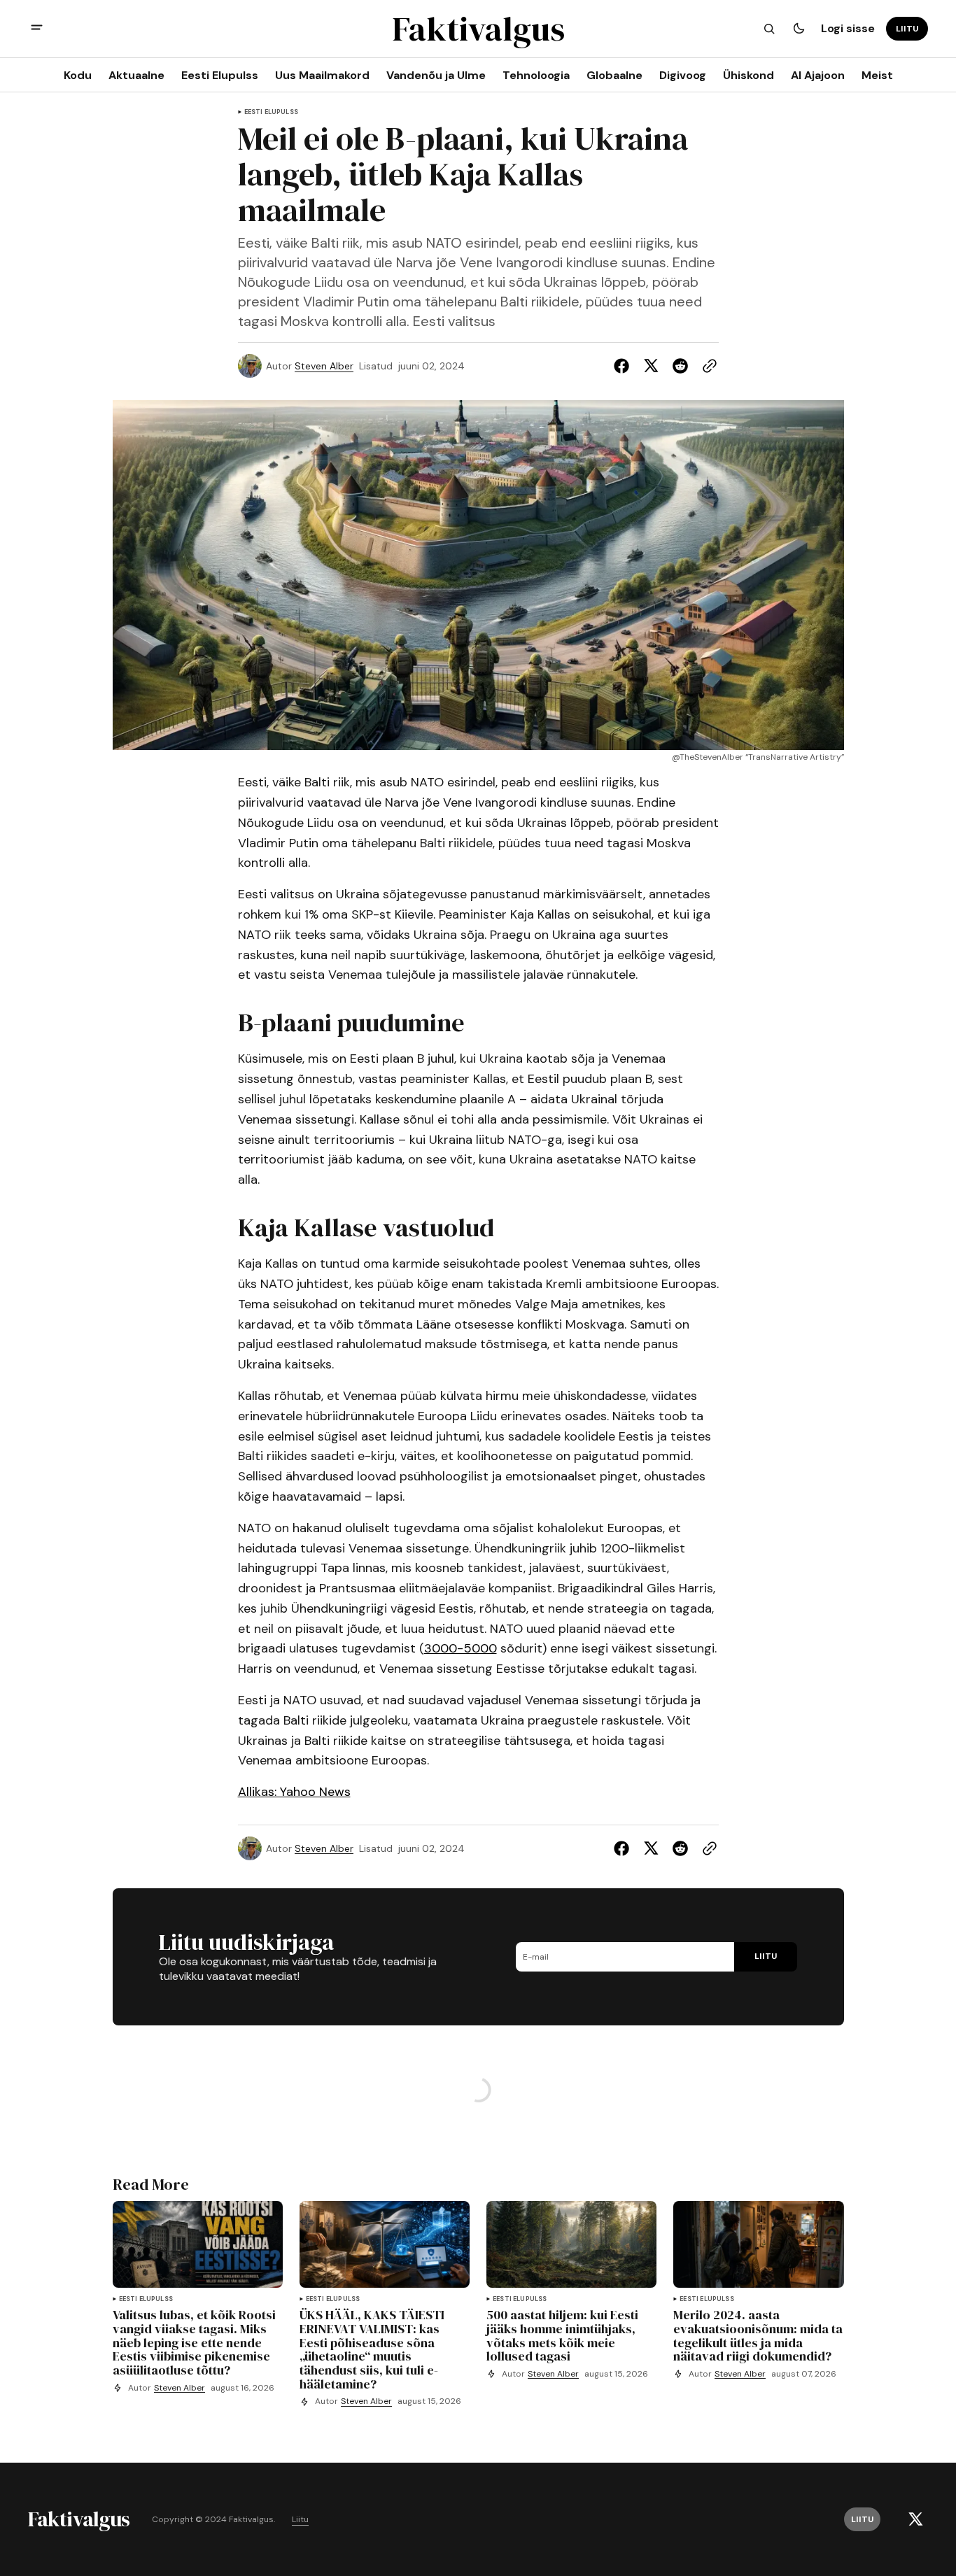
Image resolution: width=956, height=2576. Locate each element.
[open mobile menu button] (37, 29)
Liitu (300, 2520)
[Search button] (769, 29)
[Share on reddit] (680, 366)
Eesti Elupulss (272, 112)
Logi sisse (848, 28)
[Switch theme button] (799, 29)
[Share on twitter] (651, 366)
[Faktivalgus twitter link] (915, 2519)
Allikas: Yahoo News (294, 1792)
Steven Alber (324, 366)
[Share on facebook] (624, 366)
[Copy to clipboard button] (707, 366)
